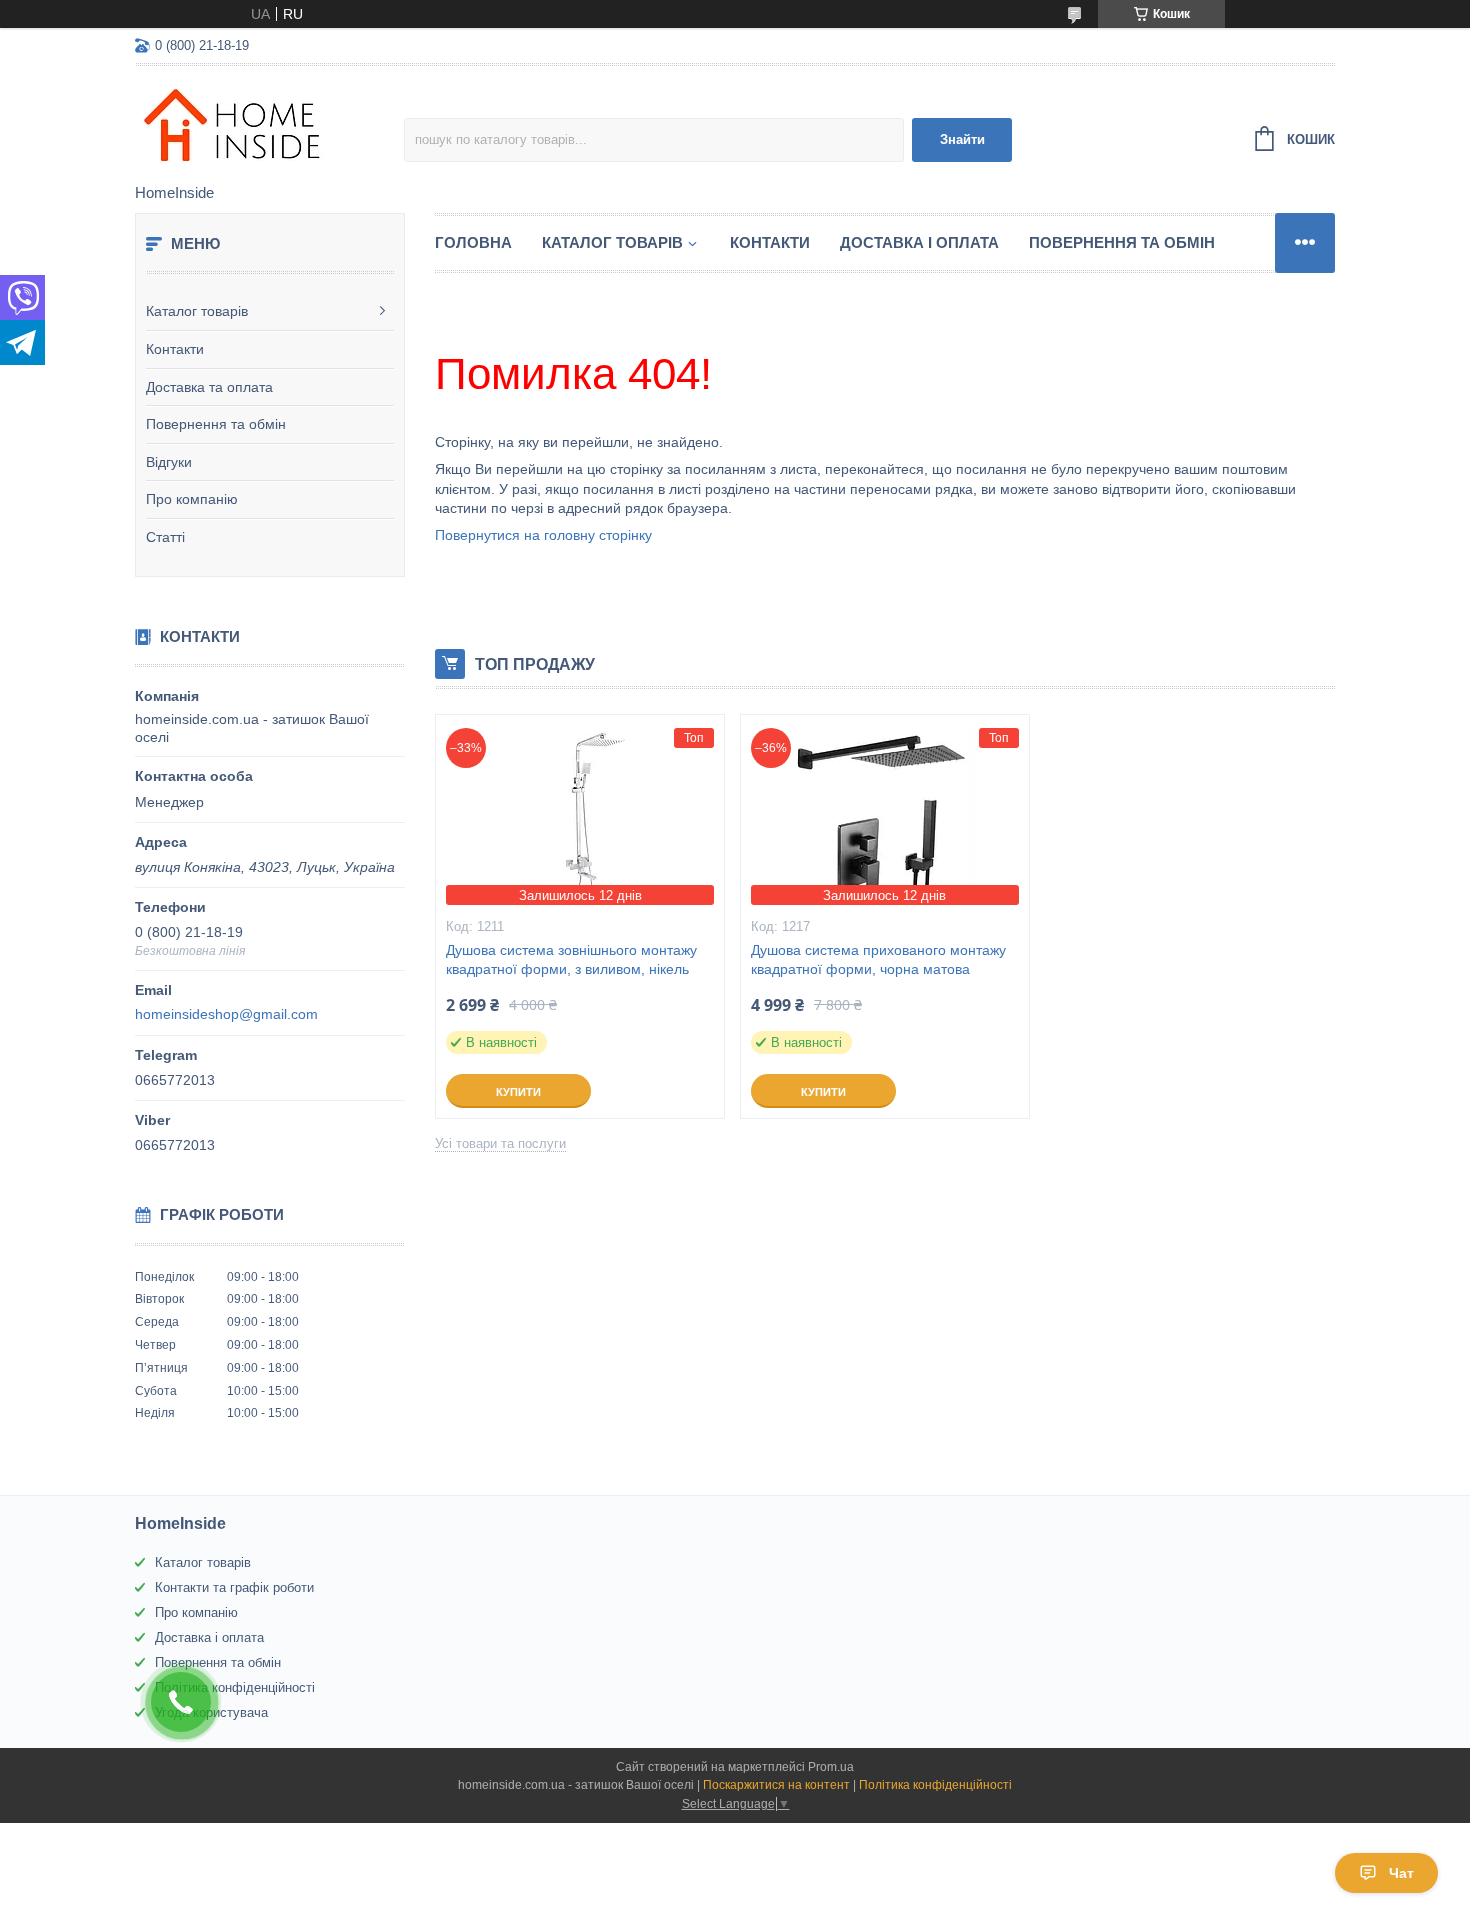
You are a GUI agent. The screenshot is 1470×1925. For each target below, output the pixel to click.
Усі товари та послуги (500, 1143)
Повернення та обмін (216, 424)
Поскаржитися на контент (776, 1785)
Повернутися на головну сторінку (543, 535)
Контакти (175, 349)
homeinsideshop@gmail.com (226, 1014)
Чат (1401, 1873)
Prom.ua (831, 1767)
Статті (165, 537)
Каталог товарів (197, 311)
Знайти (962, 139)
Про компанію (192, 499)
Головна (473, 242)
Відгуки (169, 462)
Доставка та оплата (209, 387)
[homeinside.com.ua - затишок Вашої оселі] (269, 126)
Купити (518, 1092)
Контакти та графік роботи (234, 1587)
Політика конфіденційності (235, 1687)
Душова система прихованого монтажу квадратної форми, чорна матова (878, 959)
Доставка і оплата (919, 242)
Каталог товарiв (612, 242)
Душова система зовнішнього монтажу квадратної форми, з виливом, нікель (571, 959)
